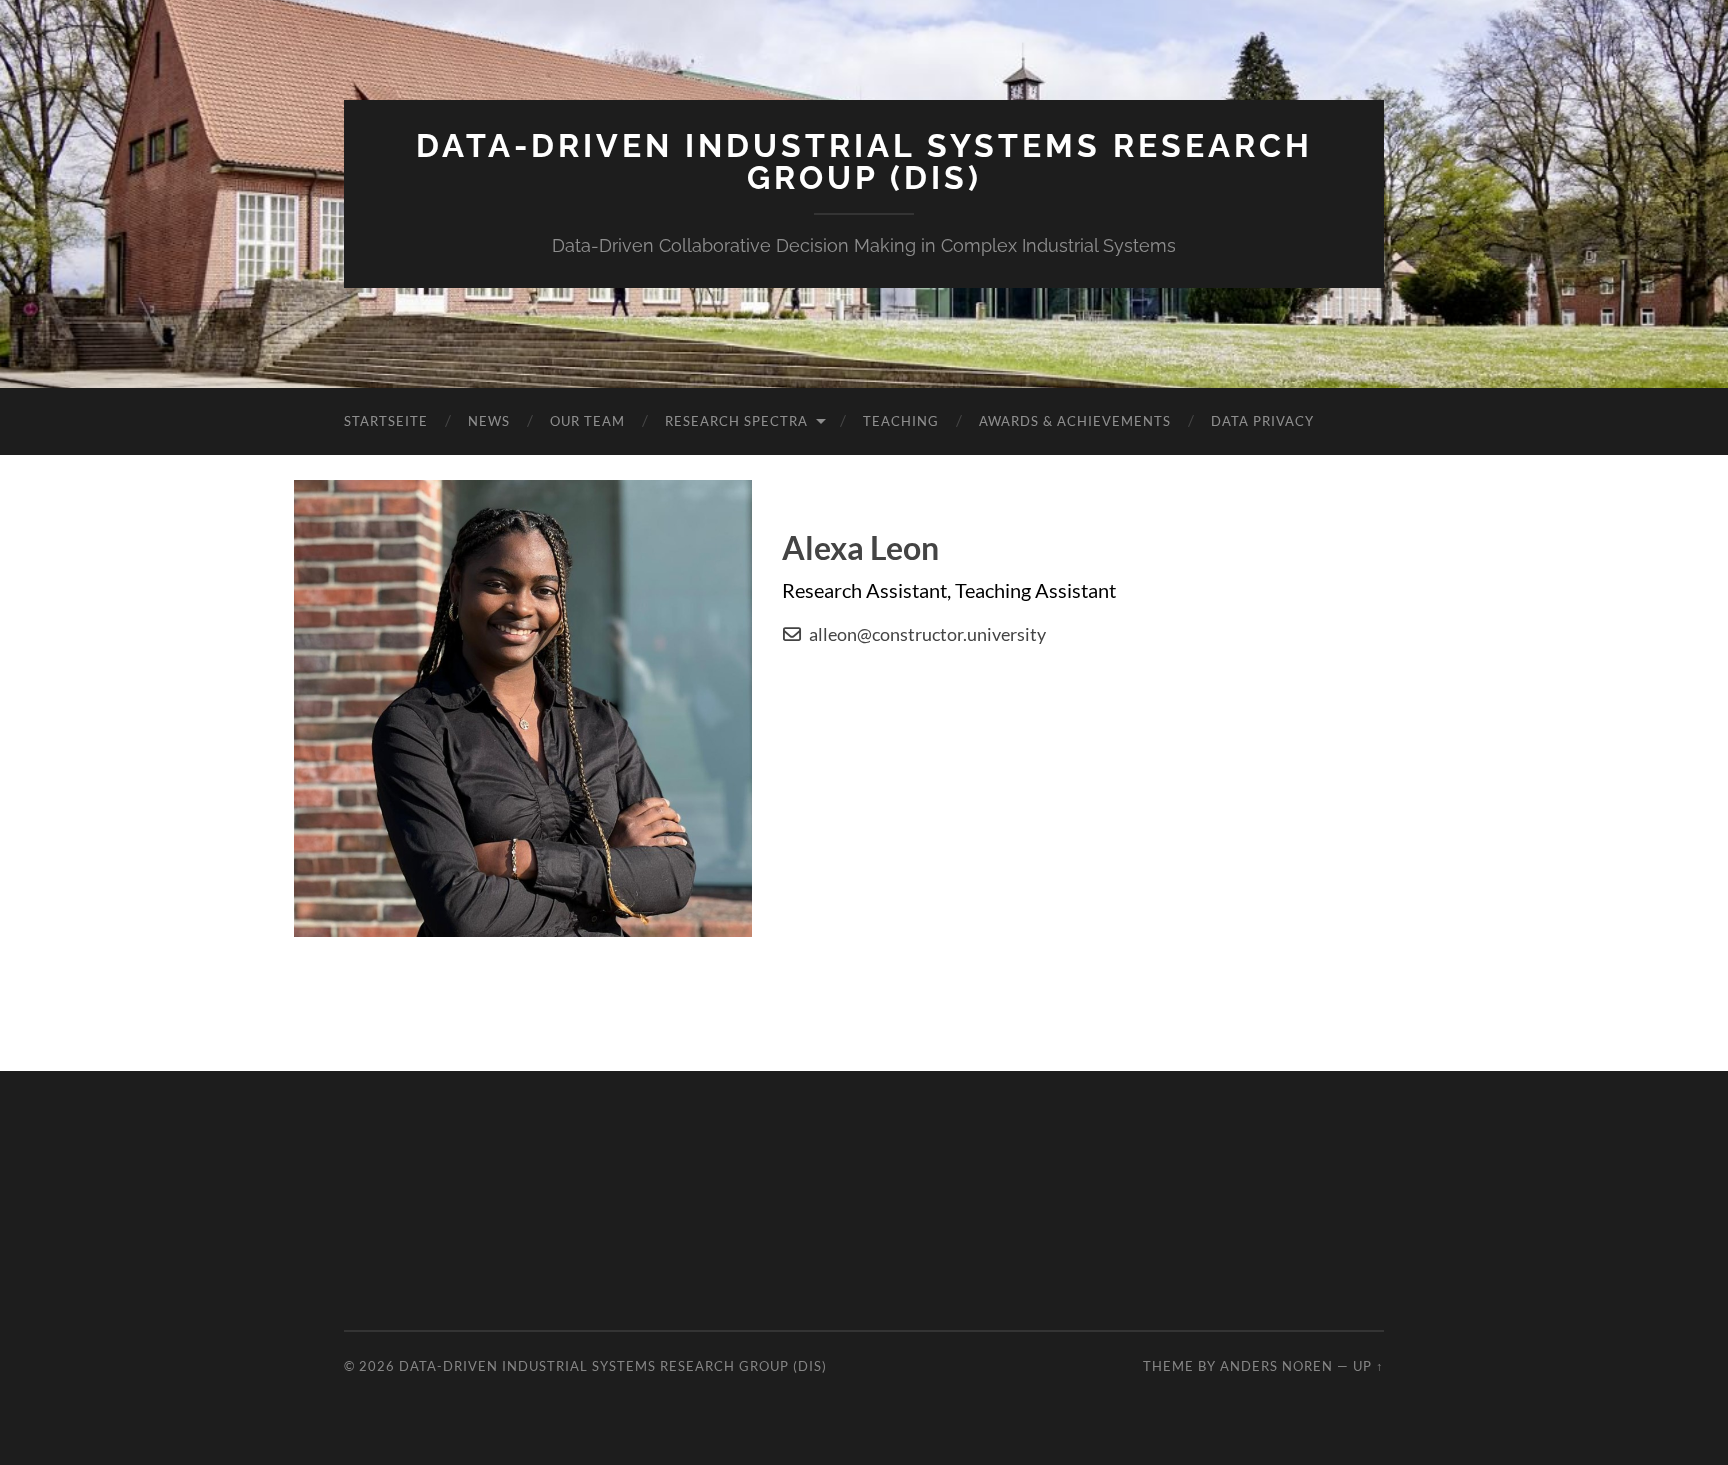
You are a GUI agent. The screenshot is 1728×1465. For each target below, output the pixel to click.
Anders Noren (1276, 1366)
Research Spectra (736, 421)
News (489, 421)
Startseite (386, 421)
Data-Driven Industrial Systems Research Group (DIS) (864, 161)
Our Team (587, 421)
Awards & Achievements (1075, 421)
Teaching (901, 421)
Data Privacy (1262, 421)
